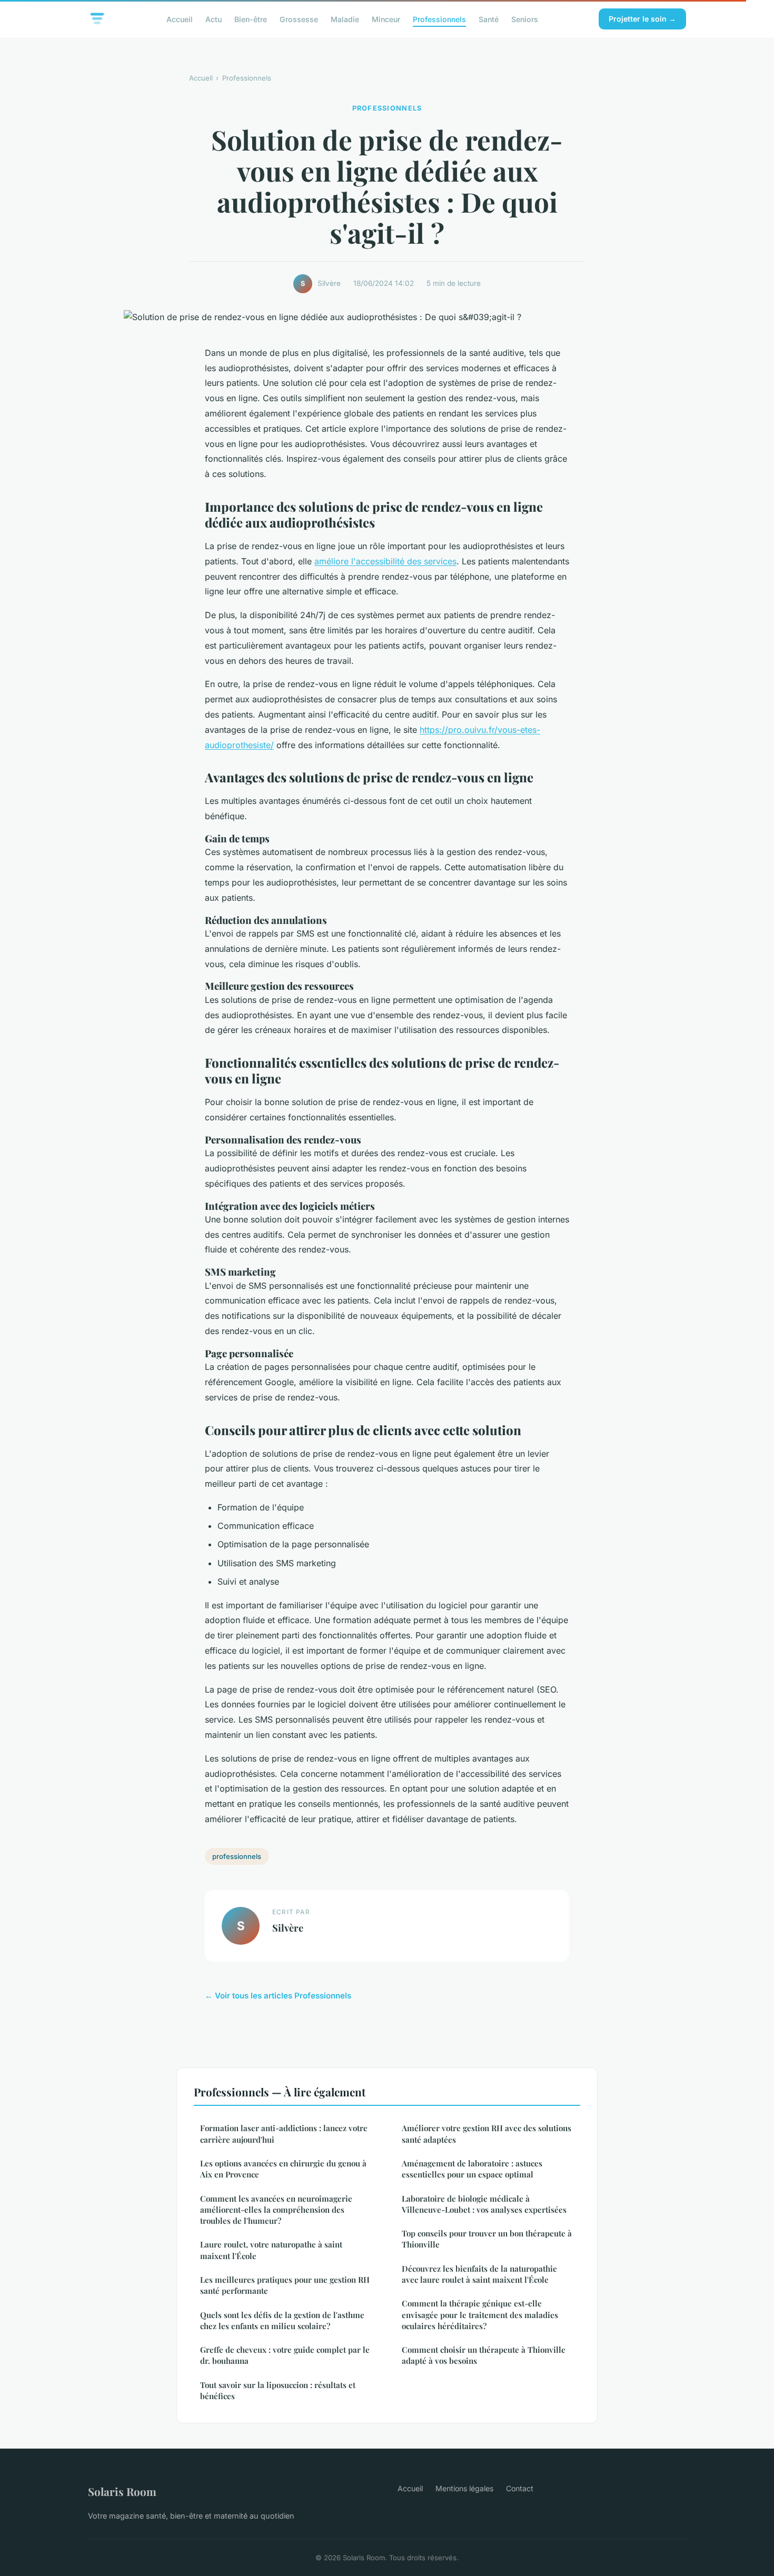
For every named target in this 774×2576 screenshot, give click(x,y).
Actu (214, 19)
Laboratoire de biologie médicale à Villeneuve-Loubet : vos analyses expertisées (484, 2204)
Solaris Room (122, 2491)
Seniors (525, 19)
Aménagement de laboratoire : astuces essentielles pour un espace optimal (472, 2169)
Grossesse (299, 19)
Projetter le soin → (642, 19)
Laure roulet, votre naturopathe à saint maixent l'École (271, 2250)
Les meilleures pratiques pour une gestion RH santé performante (285, 2285)
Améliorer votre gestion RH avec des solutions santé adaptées (487, 2134)
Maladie (345, 19)
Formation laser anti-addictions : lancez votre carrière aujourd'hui (284, 2134)
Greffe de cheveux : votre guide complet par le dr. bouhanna (285, 2355)
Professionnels (439, 19)
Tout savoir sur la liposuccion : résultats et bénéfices (278, 2390)
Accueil (180, 19)
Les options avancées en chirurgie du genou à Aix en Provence (283, 2169)
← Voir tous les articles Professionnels (278, 1996)
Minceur (386, 19)
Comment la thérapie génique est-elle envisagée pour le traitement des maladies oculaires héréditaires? (480, 2315)
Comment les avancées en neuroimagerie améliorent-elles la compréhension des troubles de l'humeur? (276, 2210)
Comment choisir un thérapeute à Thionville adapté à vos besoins (484, 2355)
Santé (489, 19)
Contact (520, 2488)
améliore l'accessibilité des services (385, 561)
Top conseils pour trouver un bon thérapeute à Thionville (487, 2239)
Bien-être (251, 19)
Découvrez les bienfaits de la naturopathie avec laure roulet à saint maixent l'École (479, 2274)
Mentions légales (464, 2488)
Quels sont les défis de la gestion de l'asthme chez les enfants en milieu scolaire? (282, 2320)
